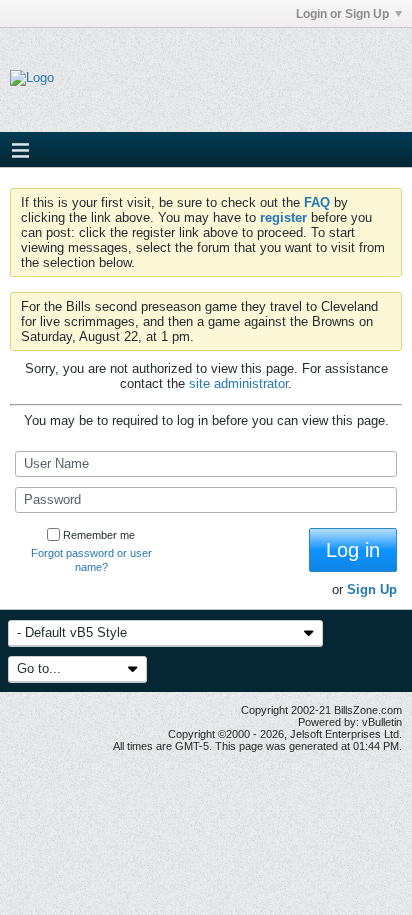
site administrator (238, 383)
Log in (353, 550)
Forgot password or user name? (91, 560)
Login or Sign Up (342, 14)
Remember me (99, 535)
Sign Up (372, 589)
